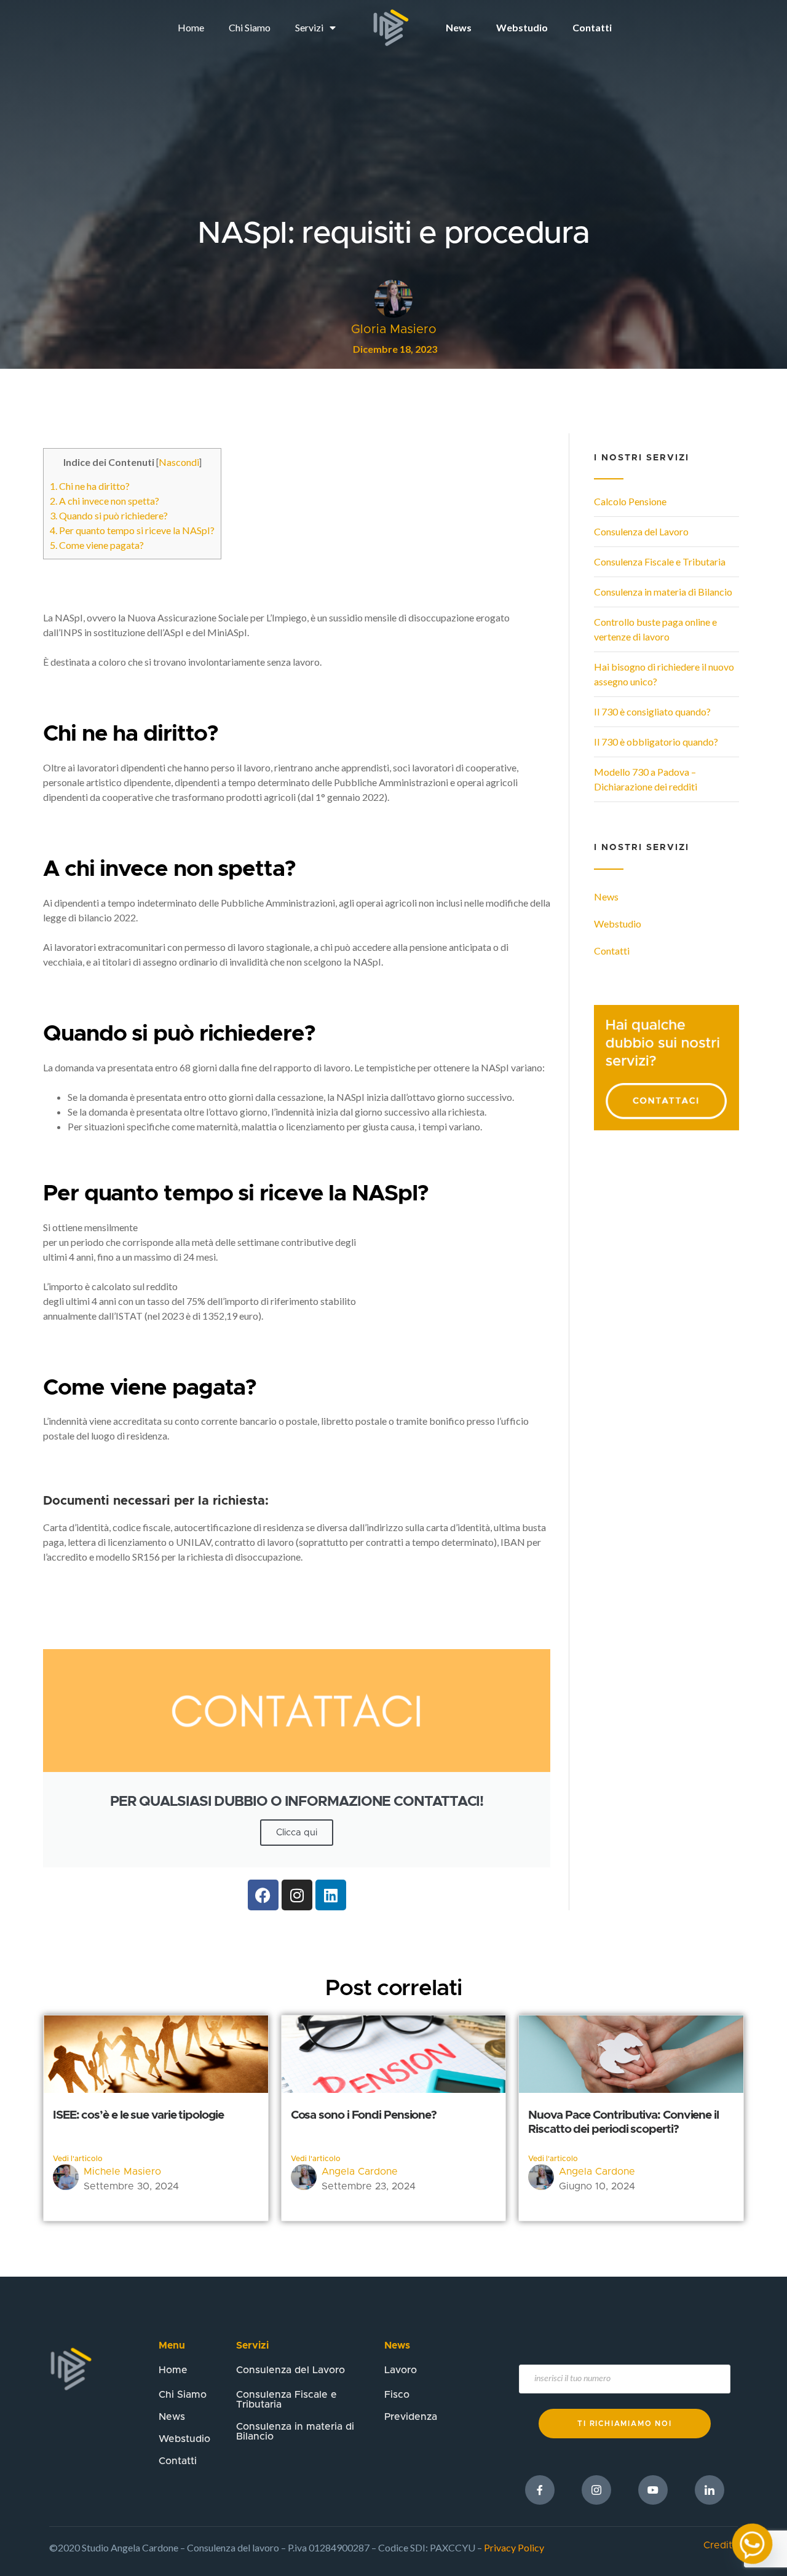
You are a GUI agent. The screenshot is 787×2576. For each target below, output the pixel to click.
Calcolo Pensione (630, 501)
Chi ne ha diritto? (90, 486)
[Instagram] (297, 1895)
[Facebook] (263, 1895)
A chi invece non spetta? (105, 501)
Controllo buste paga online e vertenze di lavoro (655, 629)
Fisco (397, 2395)
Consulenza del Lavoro (641, 531)
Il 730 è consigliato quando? (652, 711)
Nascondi (179, 462)
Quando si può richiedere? (109, 515)
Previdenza (411, 2417)
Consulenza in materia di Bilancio (663, 592)
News (459, 27)
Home (191, 27)
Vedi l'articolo (78, 2159)
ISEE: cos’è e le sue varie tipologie (138, 2115)
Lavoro (401, 2370)
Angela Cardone (360, 2172)
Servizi (309, 27)
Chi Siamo (250, 27)
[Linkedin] (331, 1895)
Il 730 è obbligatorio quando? (656, 742)
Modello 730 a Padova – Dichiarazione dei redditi (646, 779)
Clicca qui (297, 1833)
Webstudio (522, 27)
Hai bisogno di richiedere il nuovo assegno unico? (664, 674)
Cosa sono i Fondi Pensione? (364, 2115)
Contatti (592, 27)
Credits (720, 2545)
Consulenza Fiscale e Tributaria (660, 561)
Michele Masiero (122, 2172)
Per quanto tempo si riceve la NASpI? (132, 530)
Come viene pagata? (97, 545)
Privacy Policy (514, 2547)
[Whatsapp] (752, 2544)
